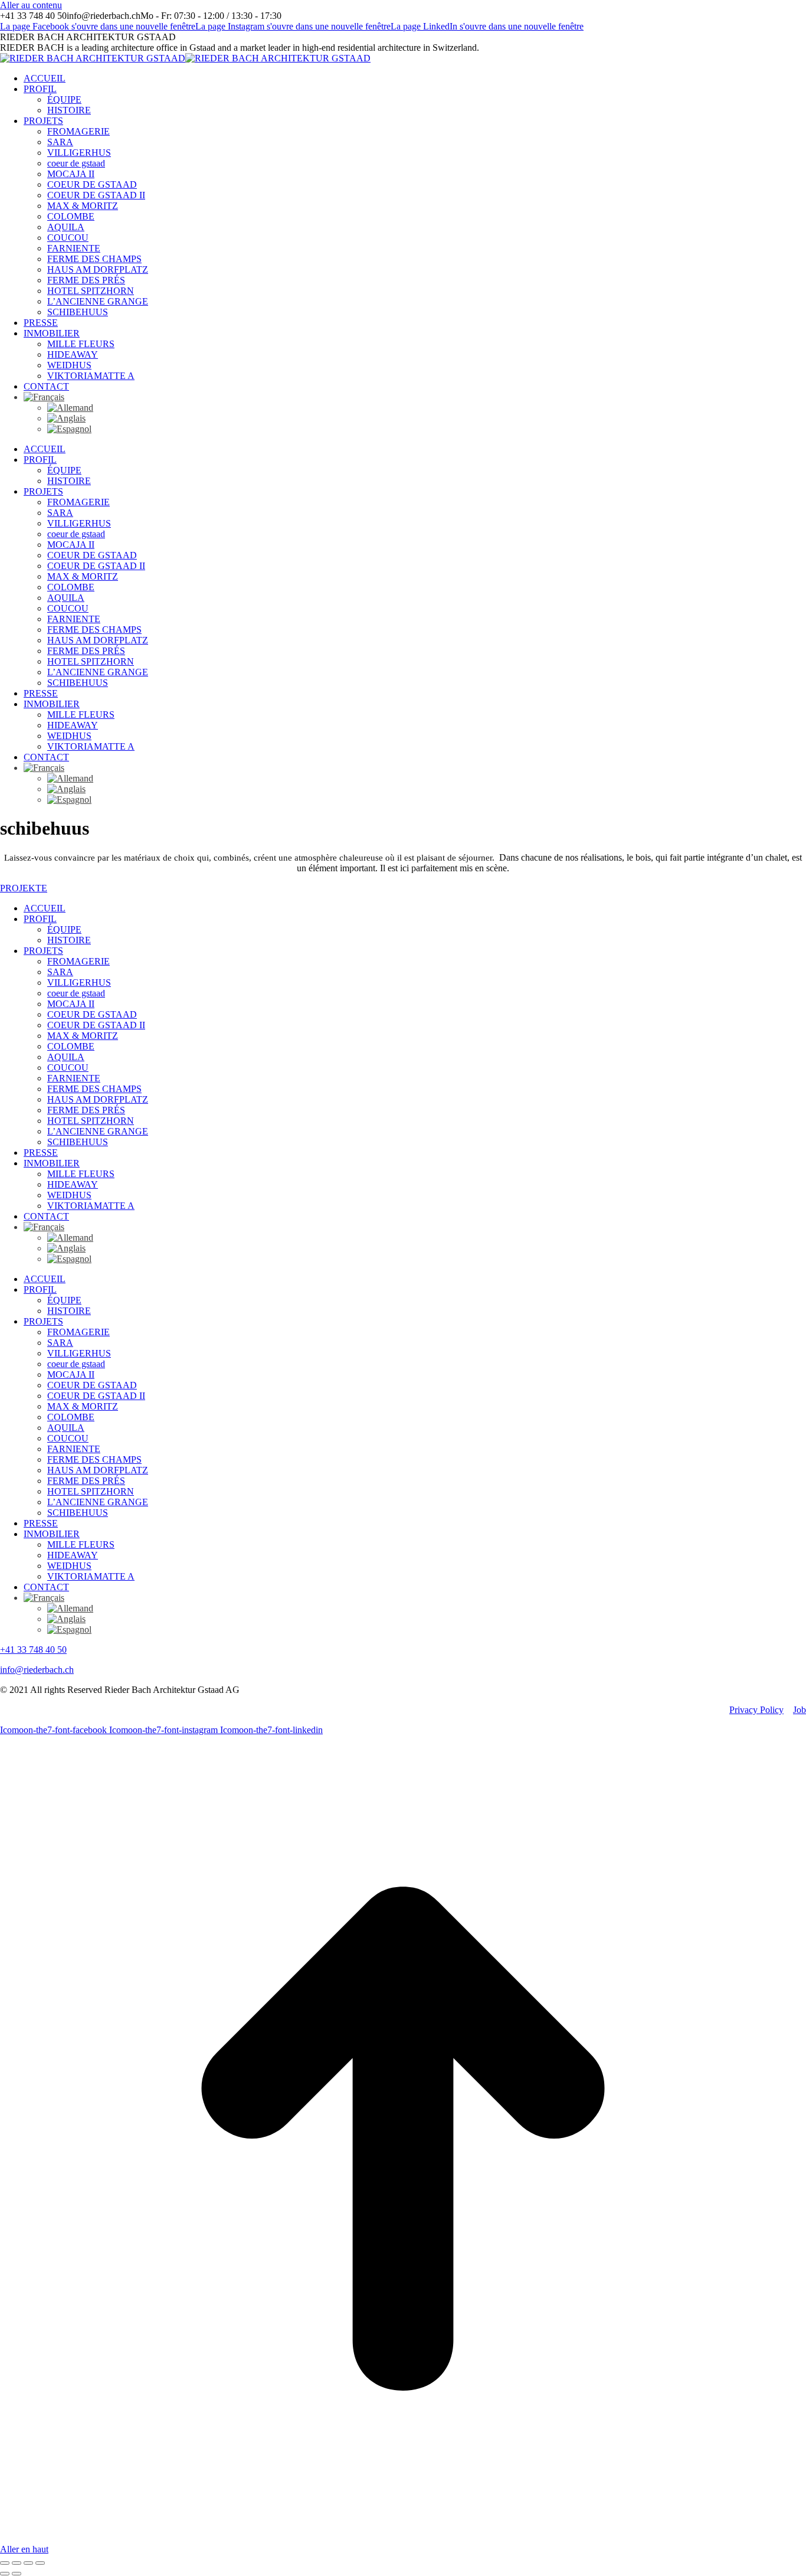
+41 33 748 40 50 (33, 1650)
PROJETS (43, 951)
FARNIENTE (74, 1078)
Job (800, 1710)
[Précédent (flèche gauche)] (5, 2574)
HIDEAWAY (73, 1184)
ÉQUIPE (64, 929)
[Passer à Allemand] (70, 408)
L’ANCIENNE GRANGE (98, 1131)
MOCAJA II (71, 1004)
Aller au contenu (31, 5)
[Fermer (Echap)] (5, 2563)
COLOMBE (71, 1046)
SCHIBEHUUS (78, 1142)
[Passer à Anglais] (66, 418)
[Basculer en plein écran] (28, 2563)
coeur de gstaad (76, 993)
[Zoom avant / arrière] (40, 2563)
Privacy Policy (756, 1710)
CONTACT (46, 1216)
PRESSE (41, 1153)
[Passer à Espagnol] (69, 429)
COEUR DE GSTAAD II (96, 1025)
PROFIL (40, 919)
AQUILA (66, 1057)
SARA (60, 972)
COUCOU (68, 1068)
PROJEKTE (24, 888)
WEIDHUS (69, 1195)
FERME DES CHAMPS (94, 1089)
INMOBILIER (52, 1163)
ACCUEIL (45, 908)
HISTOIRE (69, 940)
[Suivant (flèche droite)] (17, 2574)
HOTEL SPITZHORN (91, 1121)
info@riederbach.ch (37, 1670)
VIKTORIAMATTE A (91, 1206)
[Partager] (17, 2563)
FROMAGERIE (78, 961)
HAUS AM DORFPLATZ (98, 1099)
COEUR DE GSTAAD (92, 1014)
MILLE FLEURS (81, 1174)
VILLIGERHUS (79, 983)
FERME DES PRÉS (86, 1110)
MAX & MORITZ (83, 1036)
